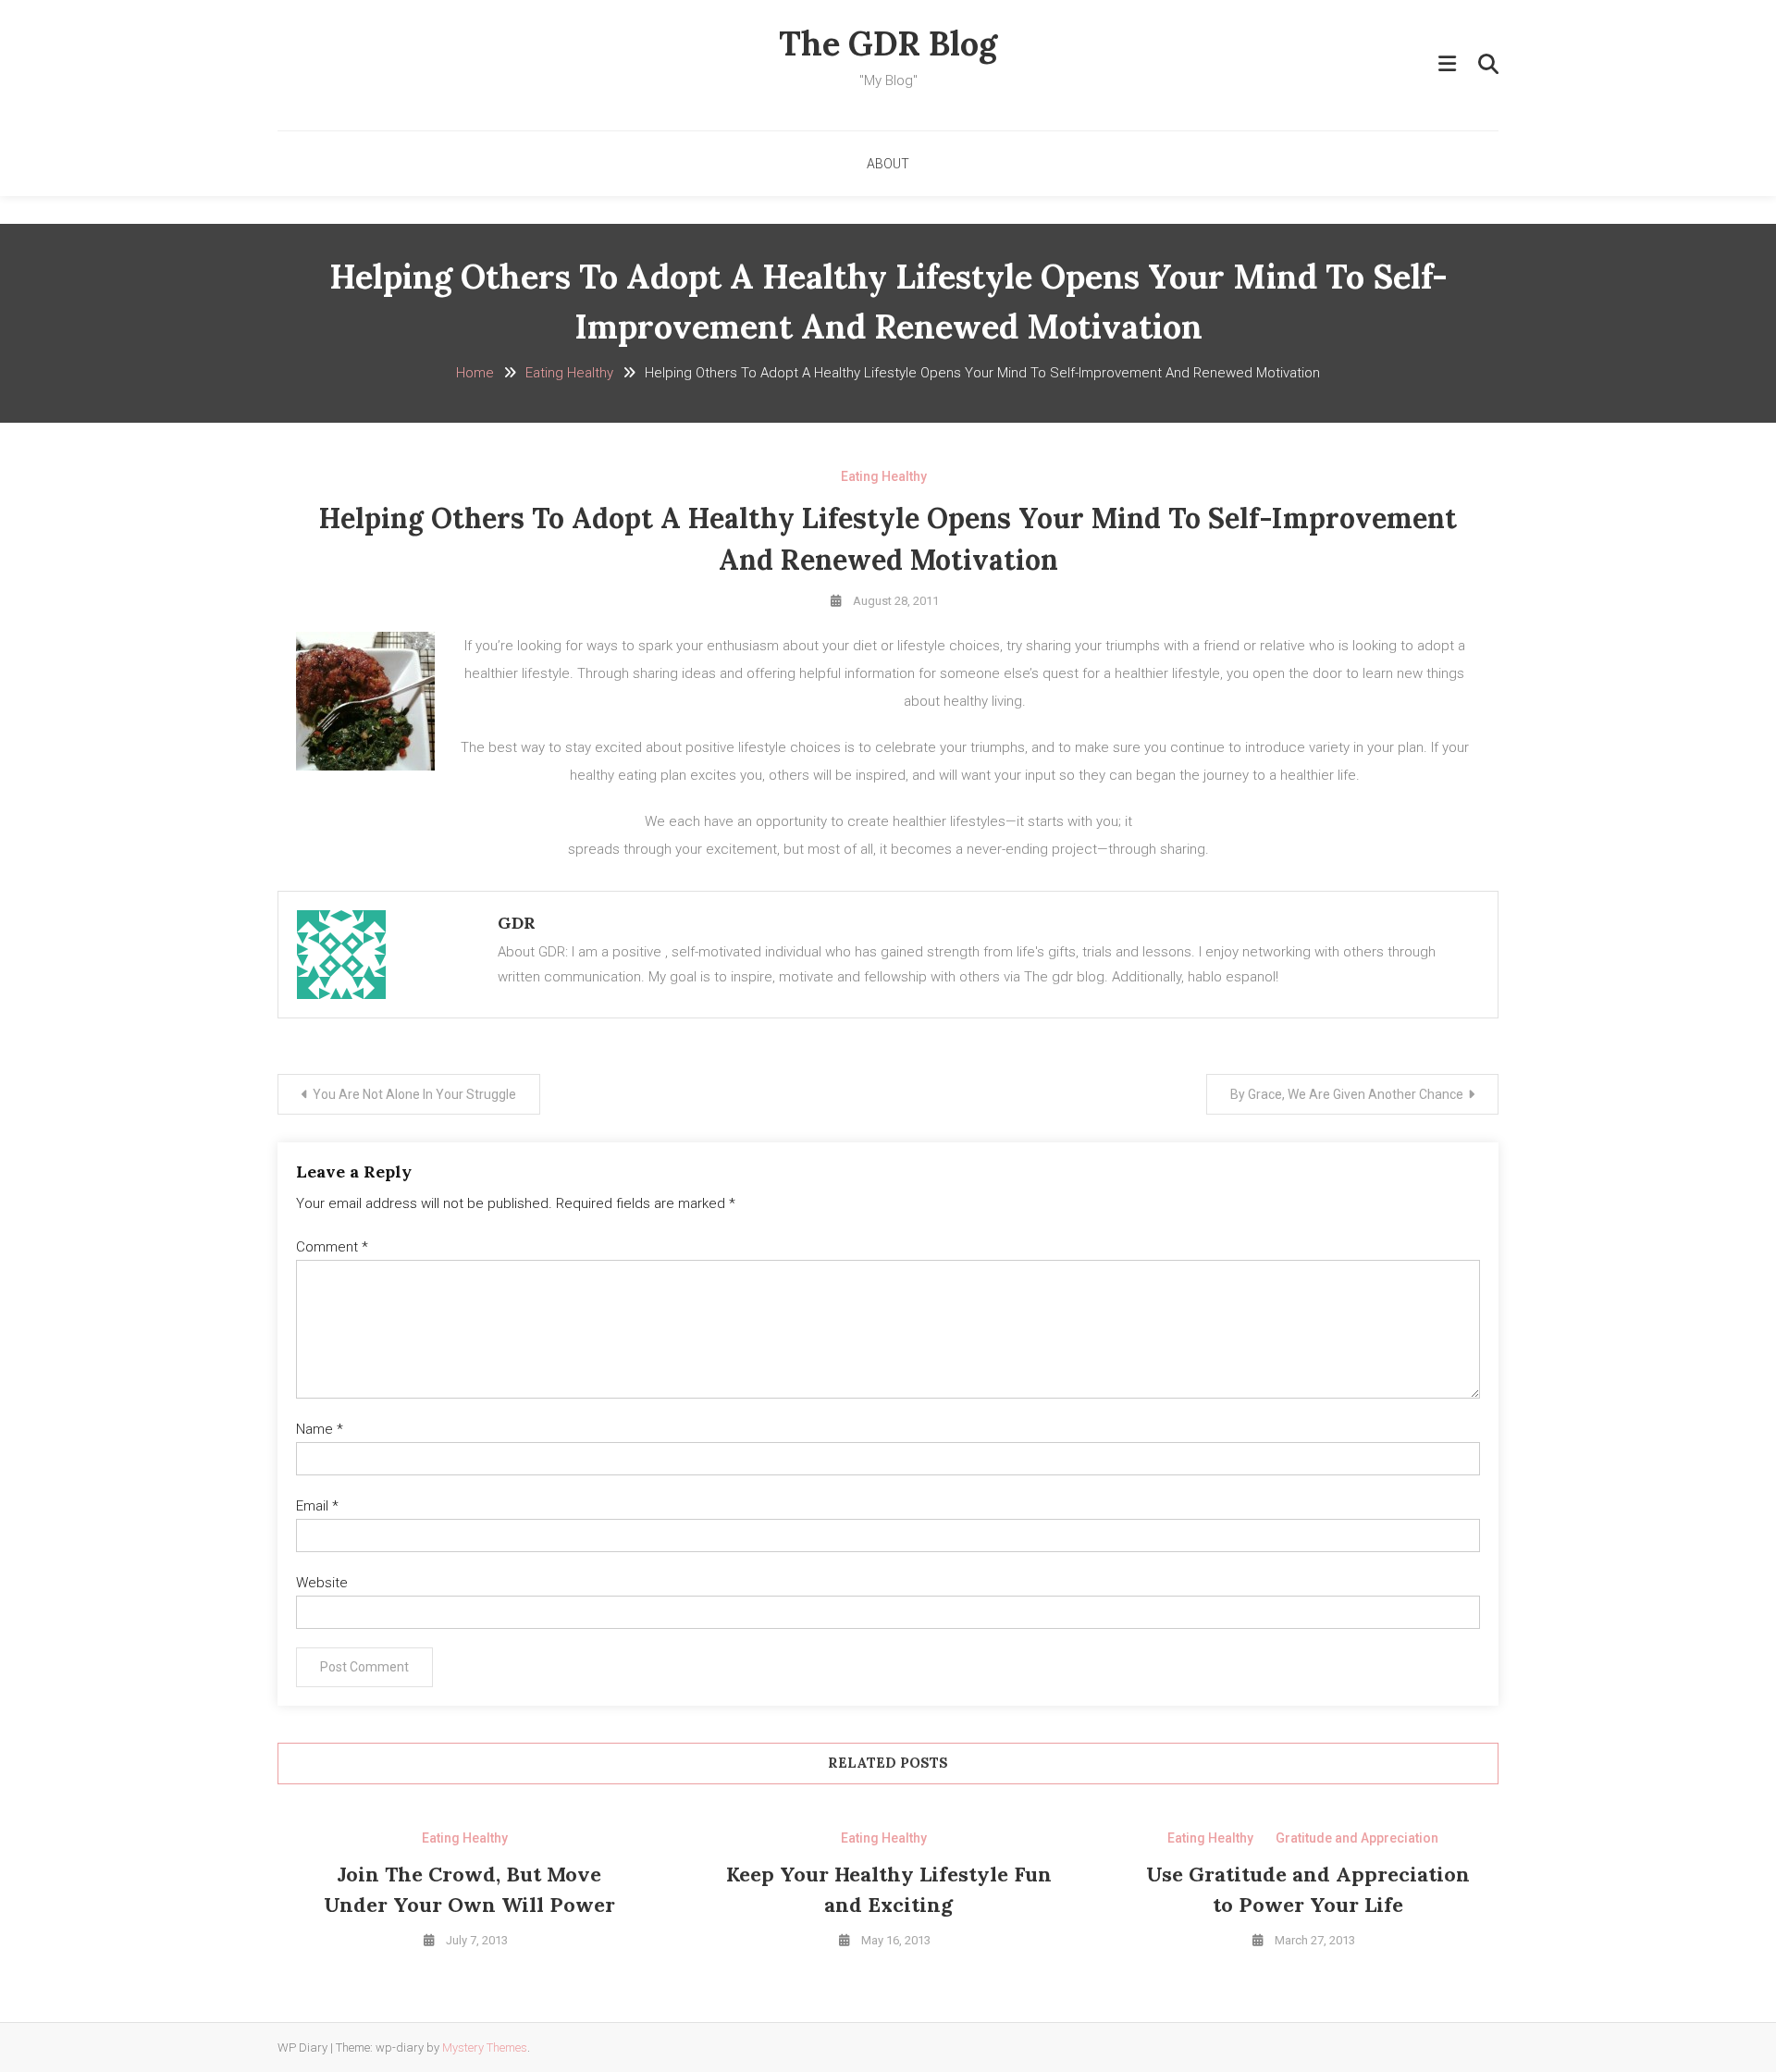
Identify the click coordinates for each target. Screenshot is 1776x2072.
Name (320, 1429)
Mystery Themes (485, 2047)
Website (322, 1583)
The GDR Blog (888, 43)
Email (317, 1506)
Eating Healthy (884, 476)
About (888, 164)
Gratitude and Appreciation (1357, 1838)
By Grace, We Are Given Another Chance (1347, 1094)
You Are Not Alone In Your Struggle (414, 1094)
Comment (332, 1247)
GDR (517, 923)
